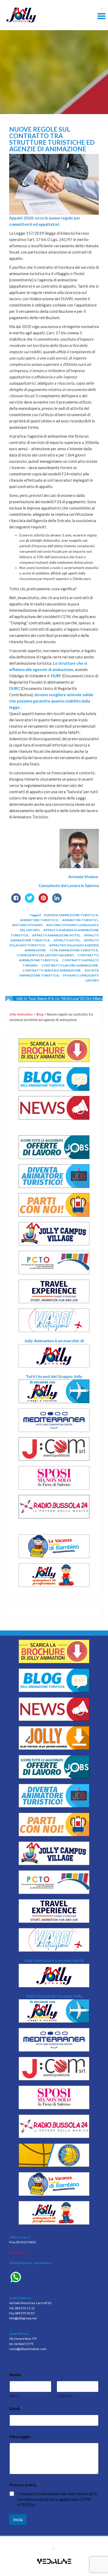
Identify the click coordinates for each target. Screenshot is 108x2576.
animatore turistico (39, 920)
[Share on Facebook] (16, 901)
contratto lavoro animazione (70, 965)
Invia (18, 2519)
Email (16, 2408)
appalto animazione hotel (56, 935)
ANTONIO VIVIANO (27, 925)
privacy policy (18, 2253)
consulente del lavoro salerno (45, 955)
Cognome (65, 2396)
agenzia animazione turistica (71, 915)
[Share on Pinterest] (43, 901)
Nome (14, 2396)
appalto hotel (67, 940)
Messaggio (20, 2436)
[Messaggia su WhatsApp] (54, 2278)
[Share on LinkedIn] (57, 901)
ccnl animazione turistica (74, 950)
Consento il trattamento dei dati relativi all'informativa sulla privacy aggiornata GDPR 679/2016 (58, 2499)
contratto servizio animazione (52, 970)
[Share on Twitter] (30, 901)
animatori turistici (80, 920)
